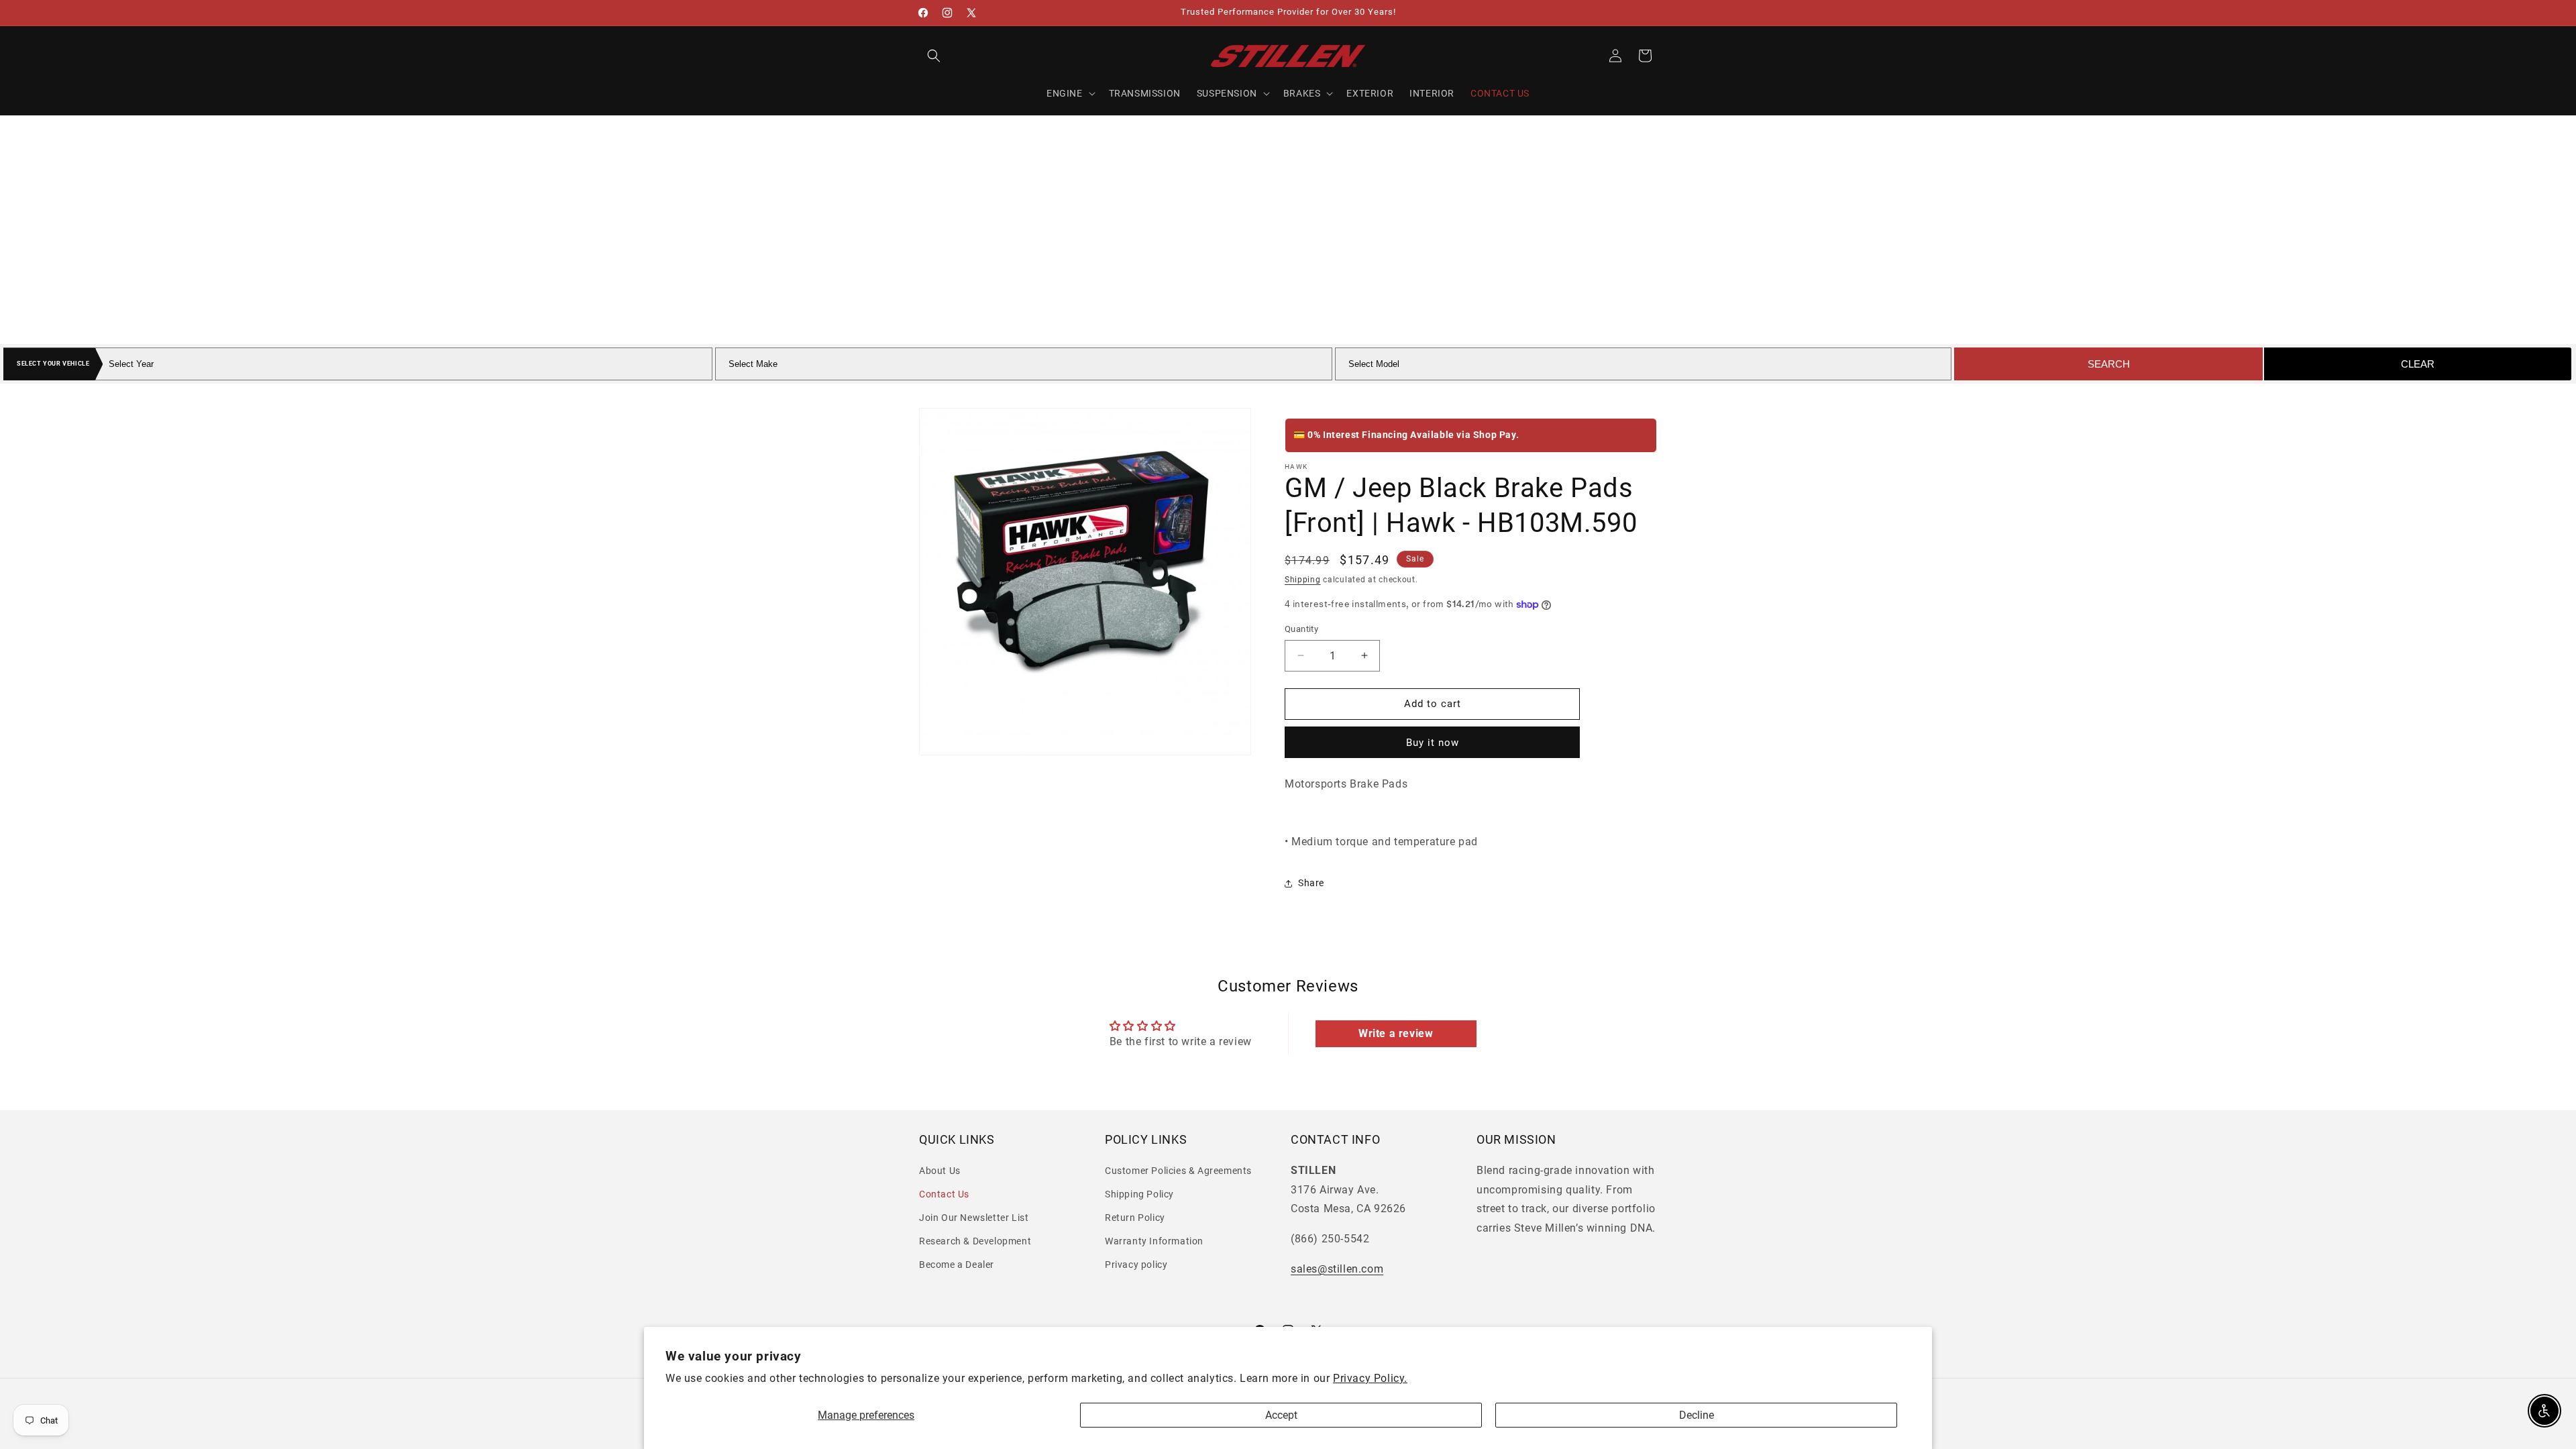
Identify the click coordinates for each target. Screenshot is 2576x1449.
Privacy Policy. (1370, 1378)
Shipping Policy (1139, 1194)
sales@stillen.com (1337, 1269)
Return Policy (1135, 1218)
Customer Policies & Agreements (1178, 1171)
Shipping (1303, 580)
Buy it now (1433, 743)
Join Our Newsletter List (974, 1218)
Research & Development (975, 1241)
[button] (934, 56)
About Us (940, 1171)
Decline (1697, 1415)
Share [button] (1311, 883)
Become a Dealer (957, 1265)
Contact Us (944, 1194)
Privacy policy (1136, 1265)
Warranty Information (1154, 1241)
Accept (1281, 1415)
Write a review (1396, 1033)
